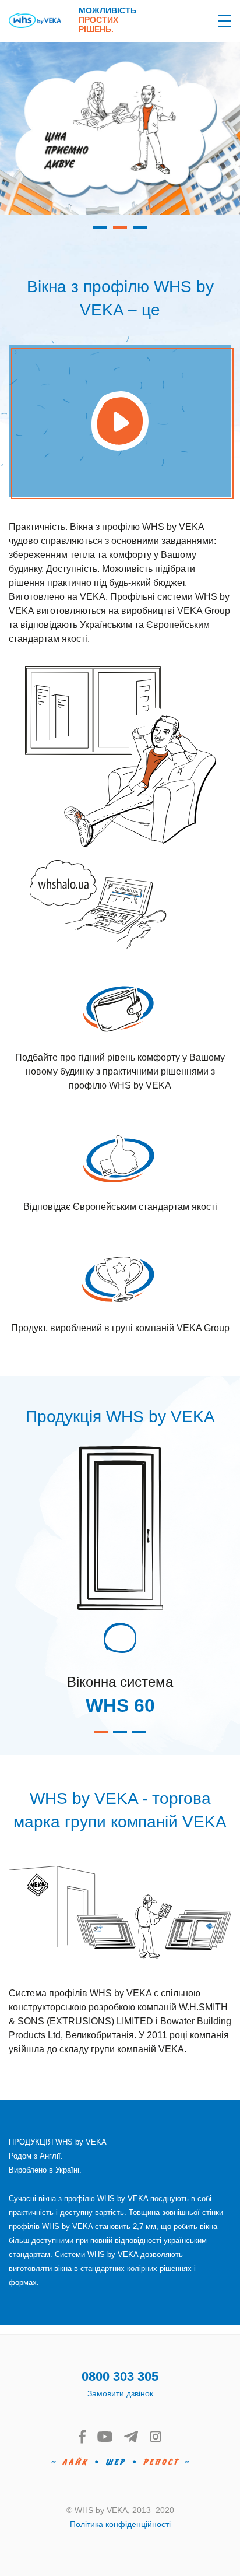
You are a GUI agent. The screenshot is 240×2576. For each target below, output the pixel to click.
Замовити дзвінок (120, 2393)
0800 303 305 (120, 2376)
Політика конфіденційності (120, 2524)
